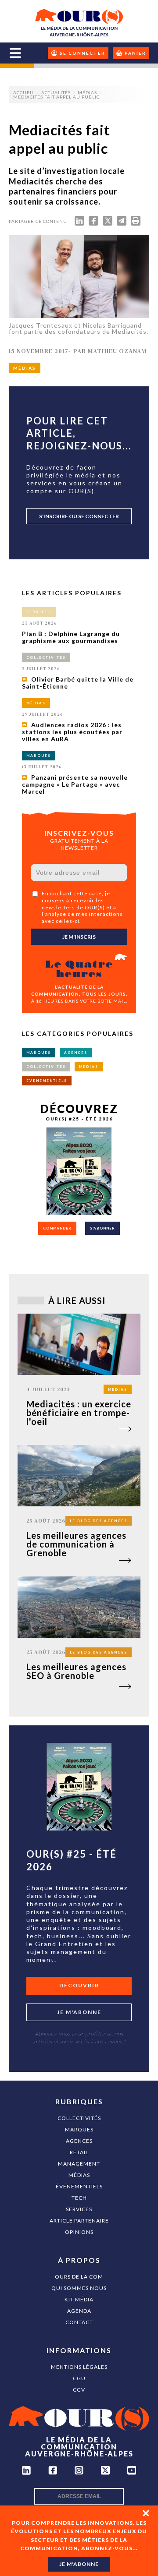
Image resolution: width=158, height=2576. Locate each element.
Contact (79, 2322)
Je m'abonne (79, 2012)
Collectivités (79, 2118)
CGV (79, 2390)
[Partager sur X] (108, 223)
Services (79, 2209)
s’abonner (102, 1228)
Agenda (79, 2311)
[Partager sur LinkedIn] (79, 223)
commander (57, 1228)
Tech (79, 2198)
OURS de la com (79, 2277)
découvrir (79, 1985)
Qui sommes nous (79, 2288)
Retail (79, 2152)
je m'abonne (79, 2564)
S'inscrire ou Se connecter (79, 516)
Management (79, 2164)
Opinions (79, 2232)
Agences (79, 2141)
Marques (79, 2129)
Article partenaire (79, 2221)
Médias (79, 2175)
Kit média (79, 2299)
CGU (79, 2378)
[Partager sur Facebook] (93, 223)
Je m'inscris (79, 937)
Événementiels (79, 2186)
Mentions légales (79, 2367)
